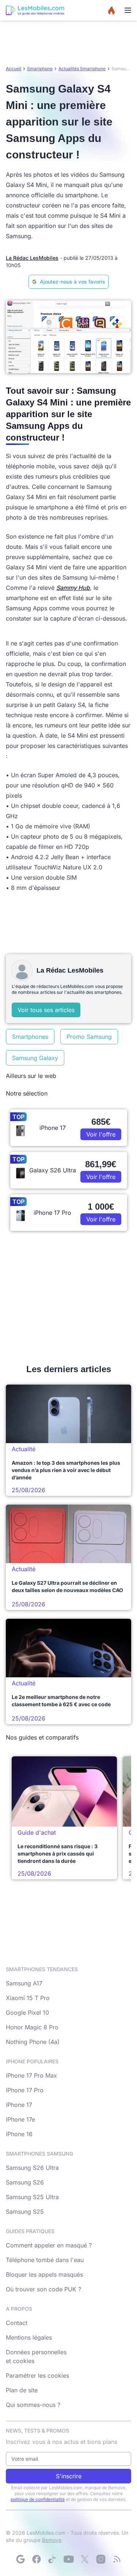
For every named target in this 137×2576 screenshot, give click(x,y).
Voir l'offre (101, 1134)
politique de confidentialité (38, 2499)
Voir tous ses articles (46, 1010)
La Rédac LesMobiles (32, 258)
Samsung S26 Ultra (32, 2168)
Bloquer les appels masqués (44, 2274)
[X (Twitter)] (85, 2559)
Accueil (14, 69)
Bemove (52, 2540)
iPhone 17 (19, 2105)
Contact (17, 2323)
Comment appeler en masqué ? (49, 2245)
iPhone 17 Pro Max (31, 2075)
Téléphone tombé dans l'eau (45, 2260)
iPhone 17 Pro (25, 2090)
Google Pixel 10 (27, 2012)
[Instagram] (101, 2559)
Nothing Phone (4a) (33, 2042)
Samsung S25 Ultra (32, 2197)
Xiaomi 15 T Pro (28, 1998)
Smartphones (30, 1037)
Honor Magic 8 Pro (32, 2027)
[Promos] (111, 10)
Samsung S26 (25, 2182)
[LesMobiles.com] (35, 10)
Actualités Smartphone (82, 69)
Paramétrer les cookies (37, 2375)
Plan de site (22, 2390)
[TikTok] (53, 2559)
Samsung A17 (24, 1983)
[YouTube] (69, 2559)
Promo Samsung (89, 1037)
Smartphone (40, 69)
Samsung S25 (25, 2212)
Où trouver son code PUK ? (43, 2289)
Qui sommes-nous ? (33, 2405)
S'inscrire (69, 2476)
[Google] (20, 2559)
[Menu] (128, 10)
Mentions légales (29, 2337)
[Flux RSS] (117, 2559)
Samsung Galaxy (35, 1058)
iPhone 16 (19, 2134)
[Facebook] (37, 2559)
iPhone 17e (20, 2119)
